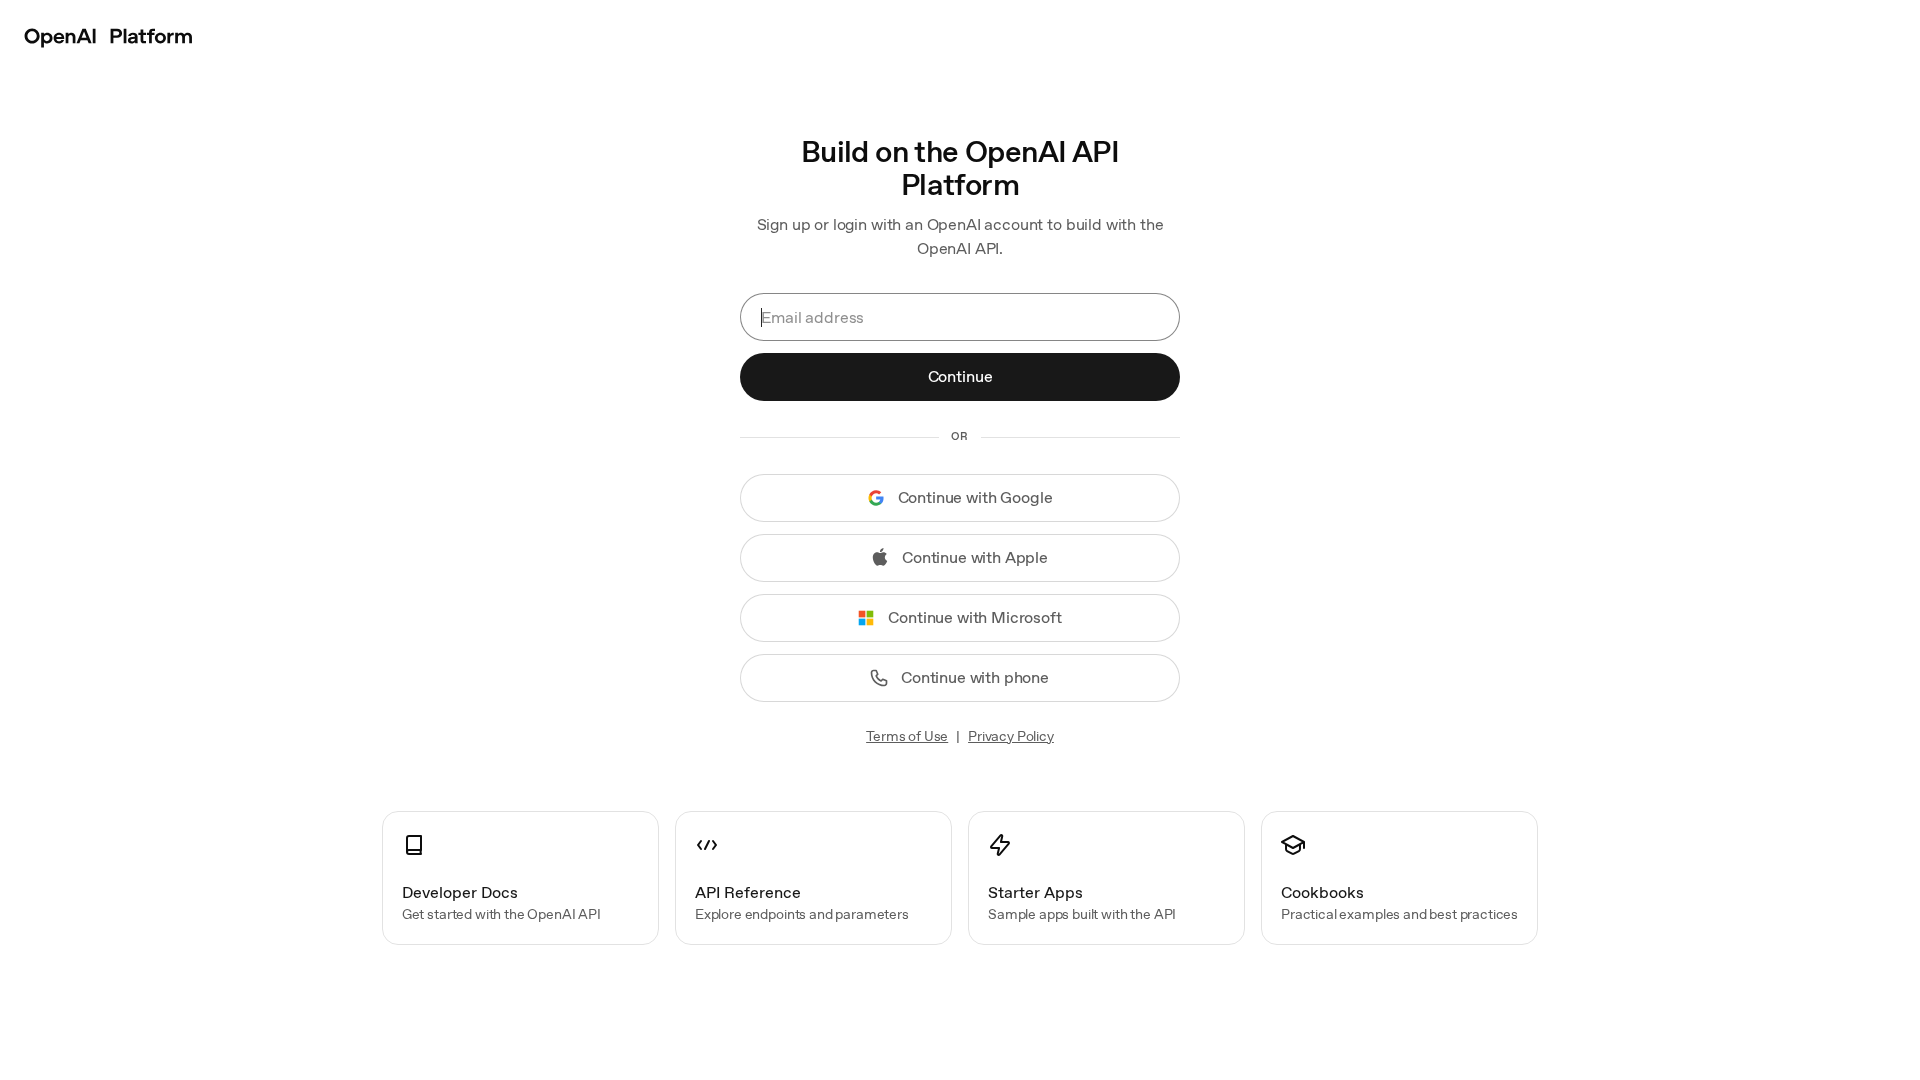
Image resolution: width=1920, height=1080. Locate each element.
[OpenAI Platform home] (108, 36)
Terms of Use (907, 736)
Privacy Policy (1011, 736)
